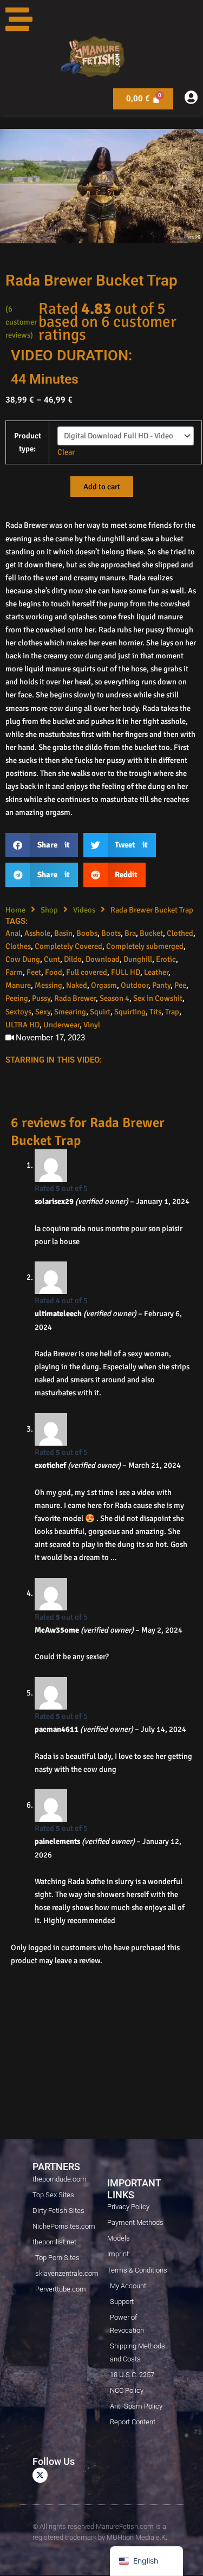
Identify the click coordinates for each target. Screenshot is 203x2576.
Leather (156, 972)
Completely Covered (68, 946)
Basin (63, 933)
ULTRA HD (22, 1025)
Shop (49, 910)
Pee (180, 985)
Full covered (87, 972)
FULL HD (126, 972)
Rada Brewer (75, 998)
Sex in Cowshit (158, 998)
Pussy (41, 998)
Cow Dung (23, 959)
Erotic (166, 959)
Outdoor (135, 985)
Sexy (43, 1012)
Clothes (18, 946)
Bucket (151, 933)
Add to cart (102, 487)
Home (15, 910)
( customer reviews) (21, 322)
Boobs (87, 933)
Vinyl (92, 1025)
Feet (34, 972)
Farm (14, 972)
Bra (130, 933)
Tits (155, 1012)
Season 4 (114, 998)
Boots (111, 933)
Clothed (180, 933)
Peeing (17, 998)
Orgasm (104, 985)
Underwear (61, 1025)
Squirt (100, 1012)
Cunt (52, 959)
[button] (42, 845)
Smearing (70, 1012)
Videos (84, 910)
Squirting (130, 1012)
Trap (172, 1012)
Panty (161, 985)
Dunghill (138, 959)
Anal (13, 933)
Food (54, 972)
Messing (48, 985)
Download (103, 959)
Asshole (37, 933)
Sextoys (18, 1012)
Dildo (73, 959)
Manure (18, 985)
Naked (77, 985)
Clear (66, 452)
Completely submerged (145, 946)
